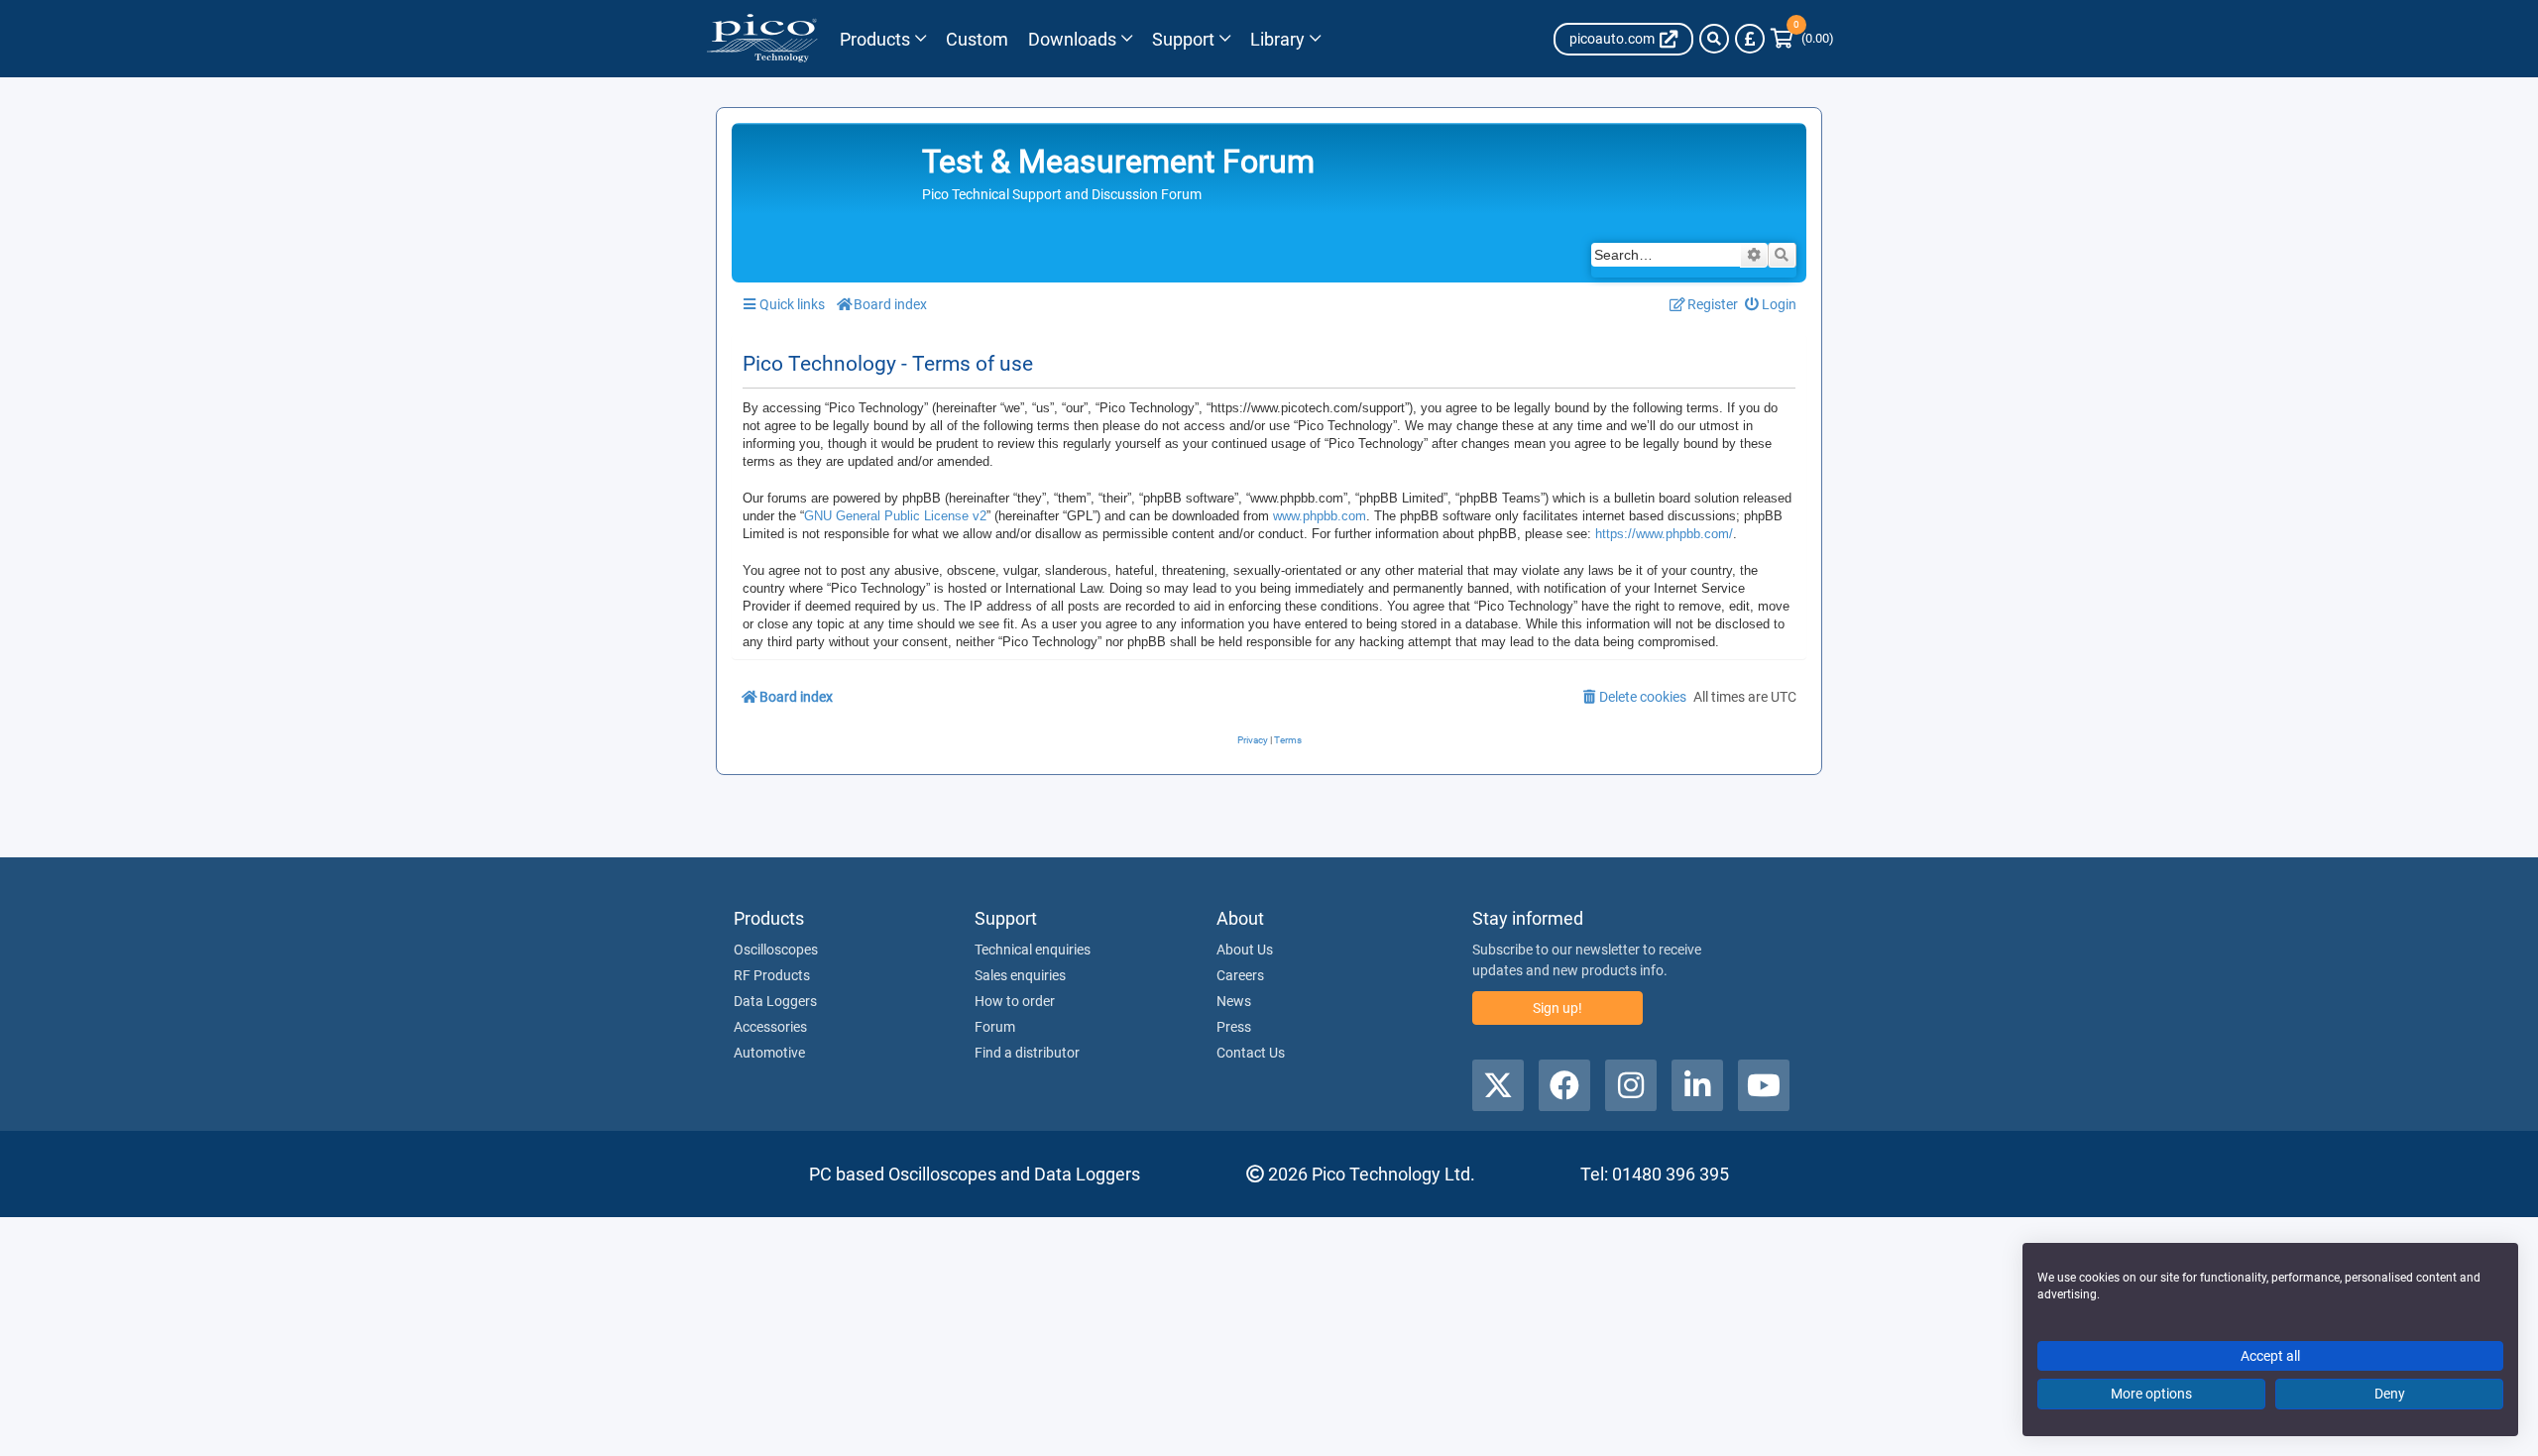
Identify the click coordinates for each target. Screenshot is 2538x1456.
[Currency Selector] (1750, 39)
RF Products (772, 975)
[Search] (1714, 39)
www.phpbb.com (1320, 516)
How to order (1015, 1001)
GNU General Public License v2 (895, 516)
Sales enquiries (1020, 975)
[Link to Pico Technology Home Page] (762, 39)
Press (1234, 1027)
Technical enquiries (1033, 950)
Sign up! (1557, 1008)
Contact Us (1251, 1053)
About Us (1245, 950)
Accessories (770, 1027)
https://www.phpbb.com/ (1664, 534)
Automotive (769, 1053)
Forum (995, 1027)
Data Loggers (775, 1001)
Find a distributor (1027, 1053)
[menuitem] (1771, 305)
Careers (1240, 975)
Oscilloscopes (776, 950)
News (1234, 1001)
